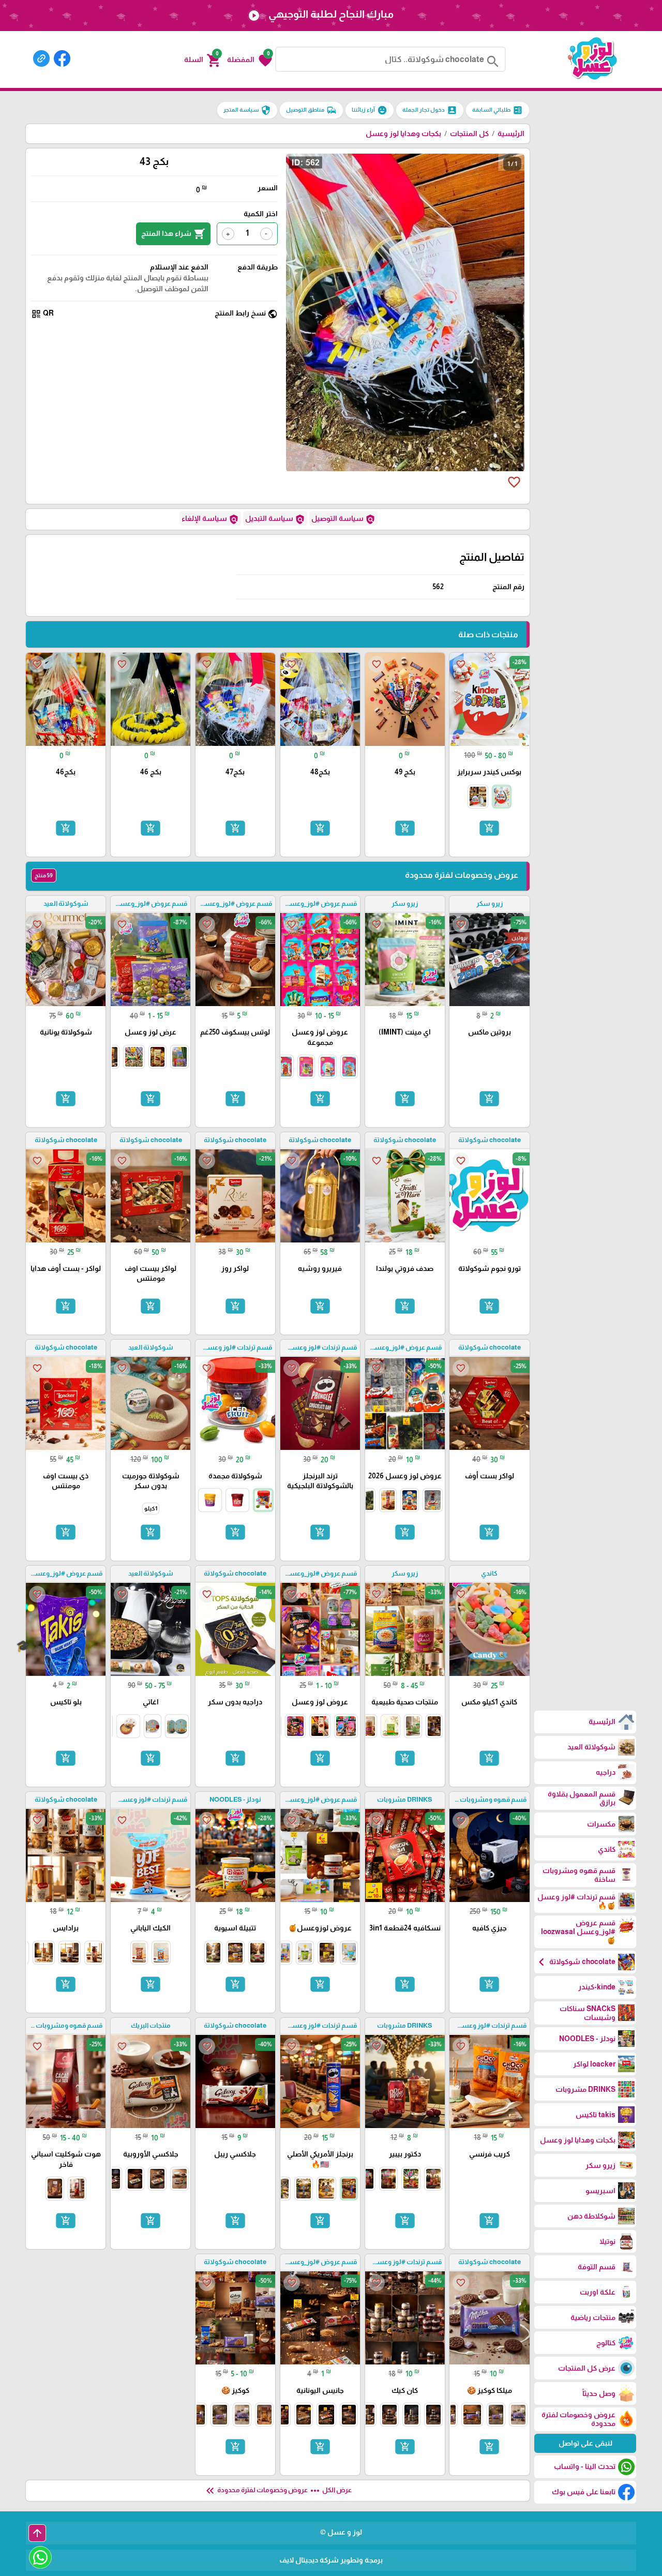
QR (42, 314)
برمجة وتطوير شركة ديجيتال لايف (331, 2560)
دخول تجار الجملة (430, 110)
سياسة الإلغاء (210, 519)
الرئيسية (511, 133)
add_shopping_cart (489, 828)
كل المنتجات (469, 133)
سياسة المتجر (247, 110)
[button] (250, 59)
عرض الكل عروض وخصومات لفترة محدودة (278, 2491)
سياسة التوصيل (343, 519)
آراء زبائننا (370, 110)
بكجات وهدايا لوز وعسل (403, 133)
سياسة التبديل (275, 519)
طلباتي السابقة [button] (498, 110)
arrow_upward (37, 2533)
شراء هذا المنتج (173, 234)
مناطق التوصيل (311, 110)
